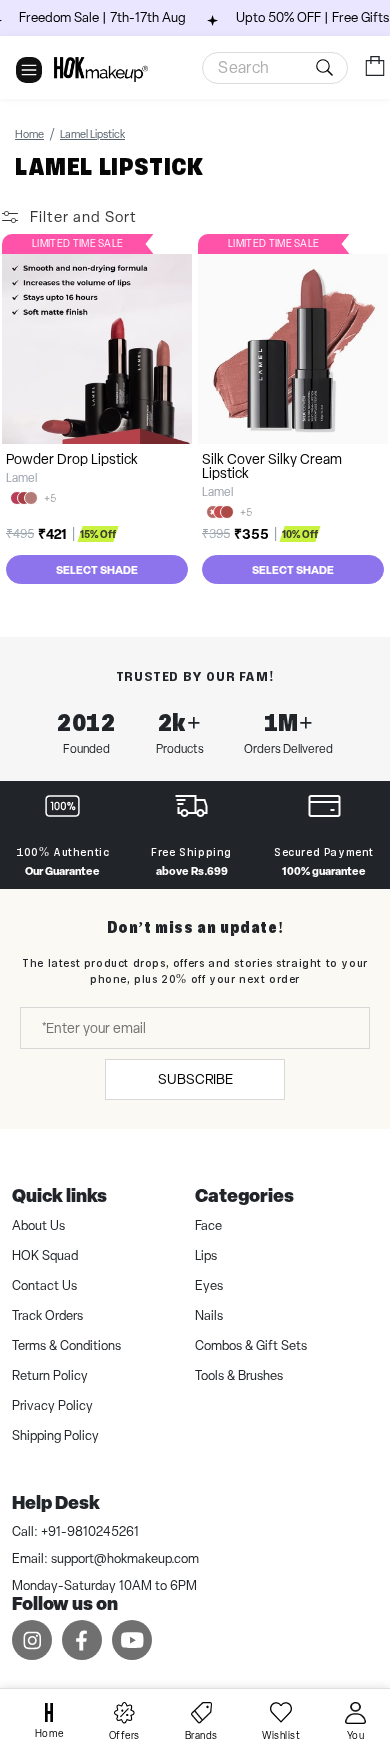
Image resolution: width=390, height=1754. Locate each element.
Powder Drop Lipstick (72, 459)
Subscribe (195, 1079)
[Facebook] (82, 1639)
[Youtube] (132, 1639)
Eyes (209, 1285)
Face (208, 1225)
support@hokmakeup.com (125, 1558)
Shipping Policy (55, 1435)
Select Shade (97, 569)
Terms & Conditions (66, 1345)
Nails (209, 1315)
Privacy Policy (52, 1405)
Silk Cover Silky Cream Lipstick (272, 466)
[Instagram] (32, 1639)
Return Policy (50, 1375)
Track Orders (47, 1315)
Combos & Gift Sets (251, 1345)
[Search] (328, 68)
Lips (206, 1255)
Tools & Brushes (239, 1375)
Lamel (21, 478)
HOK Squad (45, 1255)
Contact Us (44, 1285)
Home (29, 134)
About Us (38, 1225)
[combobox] (275, 68)
